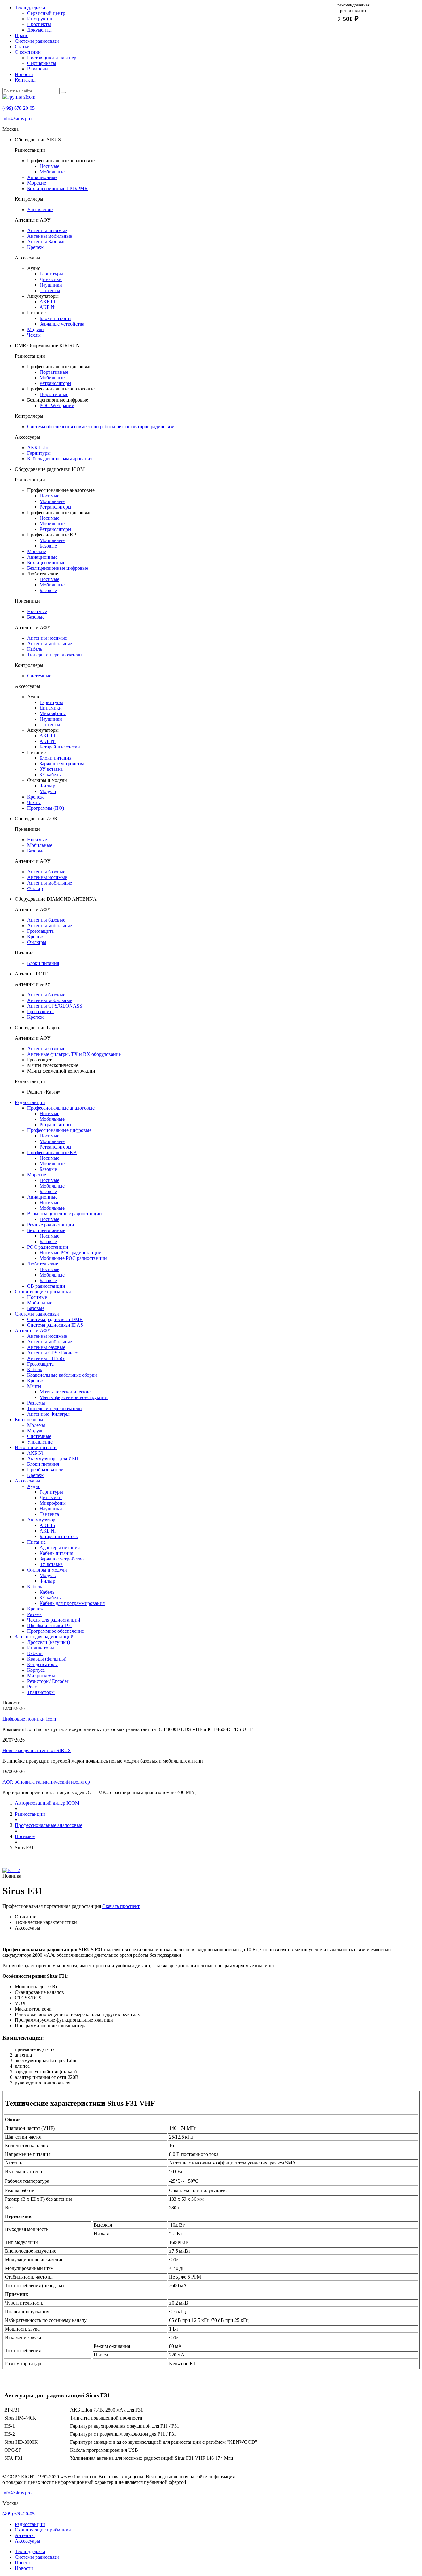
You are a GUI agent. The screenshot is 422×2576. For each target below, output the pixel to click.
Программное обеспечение (56, 1631)
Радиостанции (30, 1102)
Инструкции (40, 19)
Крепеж (35, 247)
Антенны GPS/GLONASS (55, 1006)
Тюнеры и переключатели (55, 655)
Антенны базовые (46, 872)
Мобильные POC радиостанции (73, 1258)
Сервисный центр (46, 13)
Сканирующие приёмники (43, 2530)
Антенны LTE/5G (46, 1358)
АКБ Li (47, 302)
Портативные (54, 372)
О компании (28, 52)
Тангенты (50, 290)
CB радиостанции (46, 1286)
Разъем (34, 1614)
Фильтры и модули (47, 1570)
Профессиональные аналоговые (61, 1108)
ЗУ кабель (50, 775)
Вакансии (38, 69)
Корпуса (36, 1670)
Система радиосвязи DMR (55, 1319)
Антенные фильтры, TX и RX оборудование (74, 1054)
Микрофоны (53, 713)
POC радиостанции (48, 1247)
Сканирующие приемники (43, 1292)
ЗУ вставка (51, 769)
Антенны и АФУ (33, 1331)
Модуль (35, 1431)
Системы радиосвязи (37, 41)
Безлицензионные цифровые (58, 568)
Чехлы (34, 335)
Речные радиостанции (51, 1225)
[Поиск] (63, 92)
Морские (37, 183)
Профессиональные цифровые (59, 1130)
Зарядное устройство (62, 1559)
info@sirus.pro (17, 119)
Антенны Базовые (46, 242)
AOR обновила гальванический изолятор (46, 1782)
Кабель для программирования (60, 459)
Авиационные (42, 177)
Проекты (24, 2563)
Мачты (34, 1386)
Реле (32, 1687)
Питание (36, 1542)
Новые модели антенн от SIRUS (37, 1750)
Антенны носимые (47, 230)
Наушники (51, 285)
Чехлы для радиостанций (54, 1620)
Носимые (49, 166)
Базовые (48, 546)
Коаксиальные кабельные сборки (62, 1375)
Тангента (49, 1514)
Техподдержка (30, 8)
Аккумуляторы (43, 1520)
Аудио (34, 1486)
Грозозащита (40, 931)
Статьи (22, 47)
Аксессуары (27, 1481)
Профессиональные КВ (52, 1152)
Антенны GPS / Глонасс (53, 1353)
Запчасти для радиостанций (44, 1637)
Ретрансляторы (55, 383)
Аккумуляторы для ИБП (53, 1459)
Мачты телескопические (65, 1392)
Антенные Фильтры (48, 1414)
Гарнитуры (51, 274)
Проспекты (39, 24)
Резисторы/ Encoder (48, 1681)
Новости (24, 74)
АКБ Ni (48, 307)
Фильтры (49, 786)
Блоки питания (55, 318)
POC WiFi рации (57, 405)
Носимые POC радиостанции (71, 1253)
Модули (36, 329)
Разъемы (36, 1403)
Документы (39, 30)
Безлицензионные (46, 563)
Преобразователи (45, 1470)
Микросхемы (41, 1676)
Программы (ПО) (46, 808)
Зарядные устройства (62, 324)
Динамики (51, 279)
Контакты (25, 80)
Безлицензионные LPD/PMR (57, 188)
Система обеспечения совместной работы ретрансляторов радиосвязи (101, 426)
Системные (39, 676)
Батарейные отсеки (60, 747)
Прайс (21, 35)
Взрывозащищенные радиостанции (65, 1214)
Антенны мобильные (50, 236)
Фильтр (35, 888)
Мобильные (52, 172)
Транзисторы (41, 1692)
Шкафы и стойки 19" (49, 1625)
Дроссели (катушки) (49, 1642)
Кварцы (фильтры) (47, 1659)
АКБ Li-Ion (39, 448)
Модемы (36, 1425)
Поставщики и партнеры (53, 58)
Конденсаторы (42, 1664)
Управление (40, 209)
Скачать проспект (121, 1906)
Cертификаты (42, 63)
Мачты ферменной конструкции (74, 1397)
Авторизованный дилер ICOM (47, 1803)
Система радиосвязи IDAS (55, 1325)
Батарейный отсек (59, 1536)
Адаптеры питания (60, 1548)
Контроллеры (29, 1420)
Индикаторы (41, 1648)
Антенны (25, 2535)
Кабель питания (56, 1553)
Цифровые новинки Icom (29, 1719)
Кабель (35, 649)
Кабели (35, 1653)
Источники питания (36, 1447)
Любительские (43, 1264)
